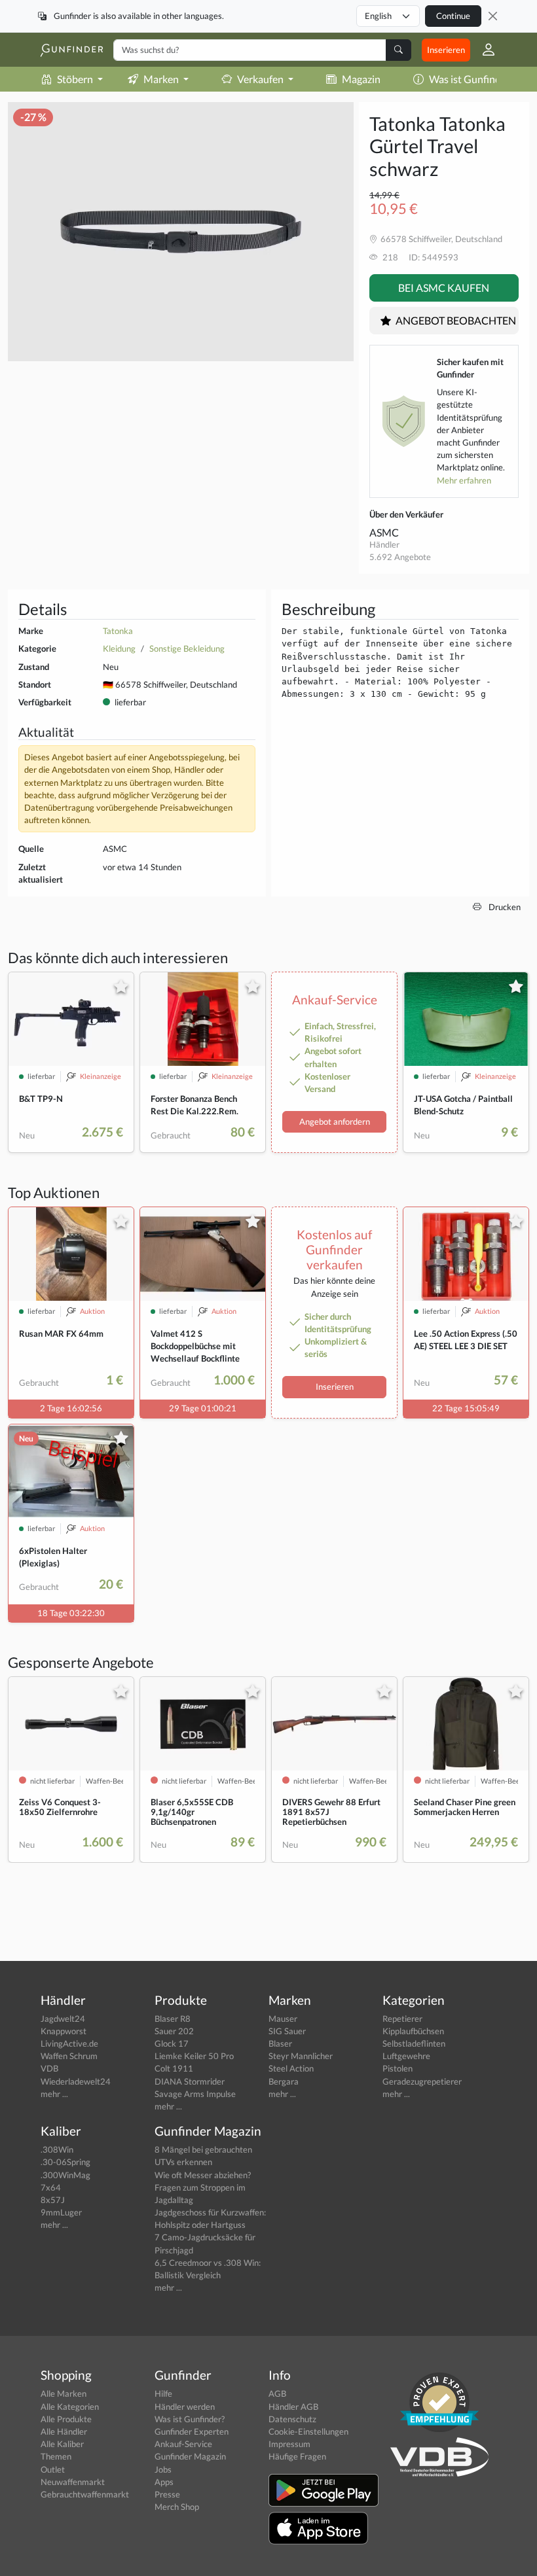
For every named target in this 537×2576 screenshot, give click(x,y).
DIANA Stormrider (190, 2081)
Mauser (283, 2019)
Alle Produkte (66, 2419)
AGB (277, 2393)
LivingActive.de (69, 2043)
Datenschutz (292, 2419)
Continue (453, 16)
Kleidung (119, 648)
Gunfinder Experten (192, 2431)
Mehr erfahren (464, 480)
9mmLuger (61, 2212)
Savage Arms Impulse (195, 2094)
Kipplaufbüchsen (413, 2031)
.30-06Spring (65, 2162)
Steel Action (291, 2068)
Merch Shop (177, 2507)
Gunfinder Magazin (190, 2456)
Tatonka (118, 631)
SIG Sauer (287, 2031)
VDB (49, 2068)
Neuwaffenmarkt (73, 2482)
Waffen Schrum (69, 2056)
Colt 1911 (174, 2068)
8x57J (53, 2200)
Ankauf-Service (183, 2444)
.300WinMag (65, 2175)
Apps (164, 2482)
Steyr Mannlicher (301, 2056)
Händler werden (185, 2407)
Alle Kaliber (62, 2444)
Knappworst (64, 2031)
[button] (483, 50)
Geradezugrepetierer (422, 2081)
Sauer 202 (174, 2031)
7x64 (51, 2187)
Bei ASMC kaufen (444, 288)
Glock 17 (172, 2043)
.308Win (57, 2149)
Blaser (280, 2043)
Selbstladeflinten (414, 2043)
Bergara (284, 2081)
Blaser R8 (173, 2019)
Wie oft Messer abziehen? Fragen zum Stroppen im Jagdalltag (203, 2187)
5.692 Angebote (400, 557)
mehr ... (54, 2094)
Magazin (361, 79)
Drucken (504, 907)
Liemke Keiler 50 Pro (194, 2056)
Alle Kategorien (70, 2407)
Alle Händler (64, 2431)
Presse (167, 2494)
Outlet (53, 2469)
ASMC (384, 532)
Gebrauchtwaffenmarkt (85, 2494)
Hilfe (163, 2393)
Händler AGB (293, 2407)
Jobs (163, 2469)
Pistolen (398, 2068)
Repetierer (402, 2019)
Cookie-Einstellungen (308, 2431)
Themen (56, 2456)
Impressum (289, 2444)
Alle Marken (64, 2393)
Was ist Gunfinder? (472, 79)
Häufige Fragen (297, 2456)
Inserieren (446, 50)
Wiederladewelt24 (76, 2081)
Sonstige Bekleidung (187, 648)
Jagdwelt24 (63, 2019)
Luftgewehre (406, 2056)
